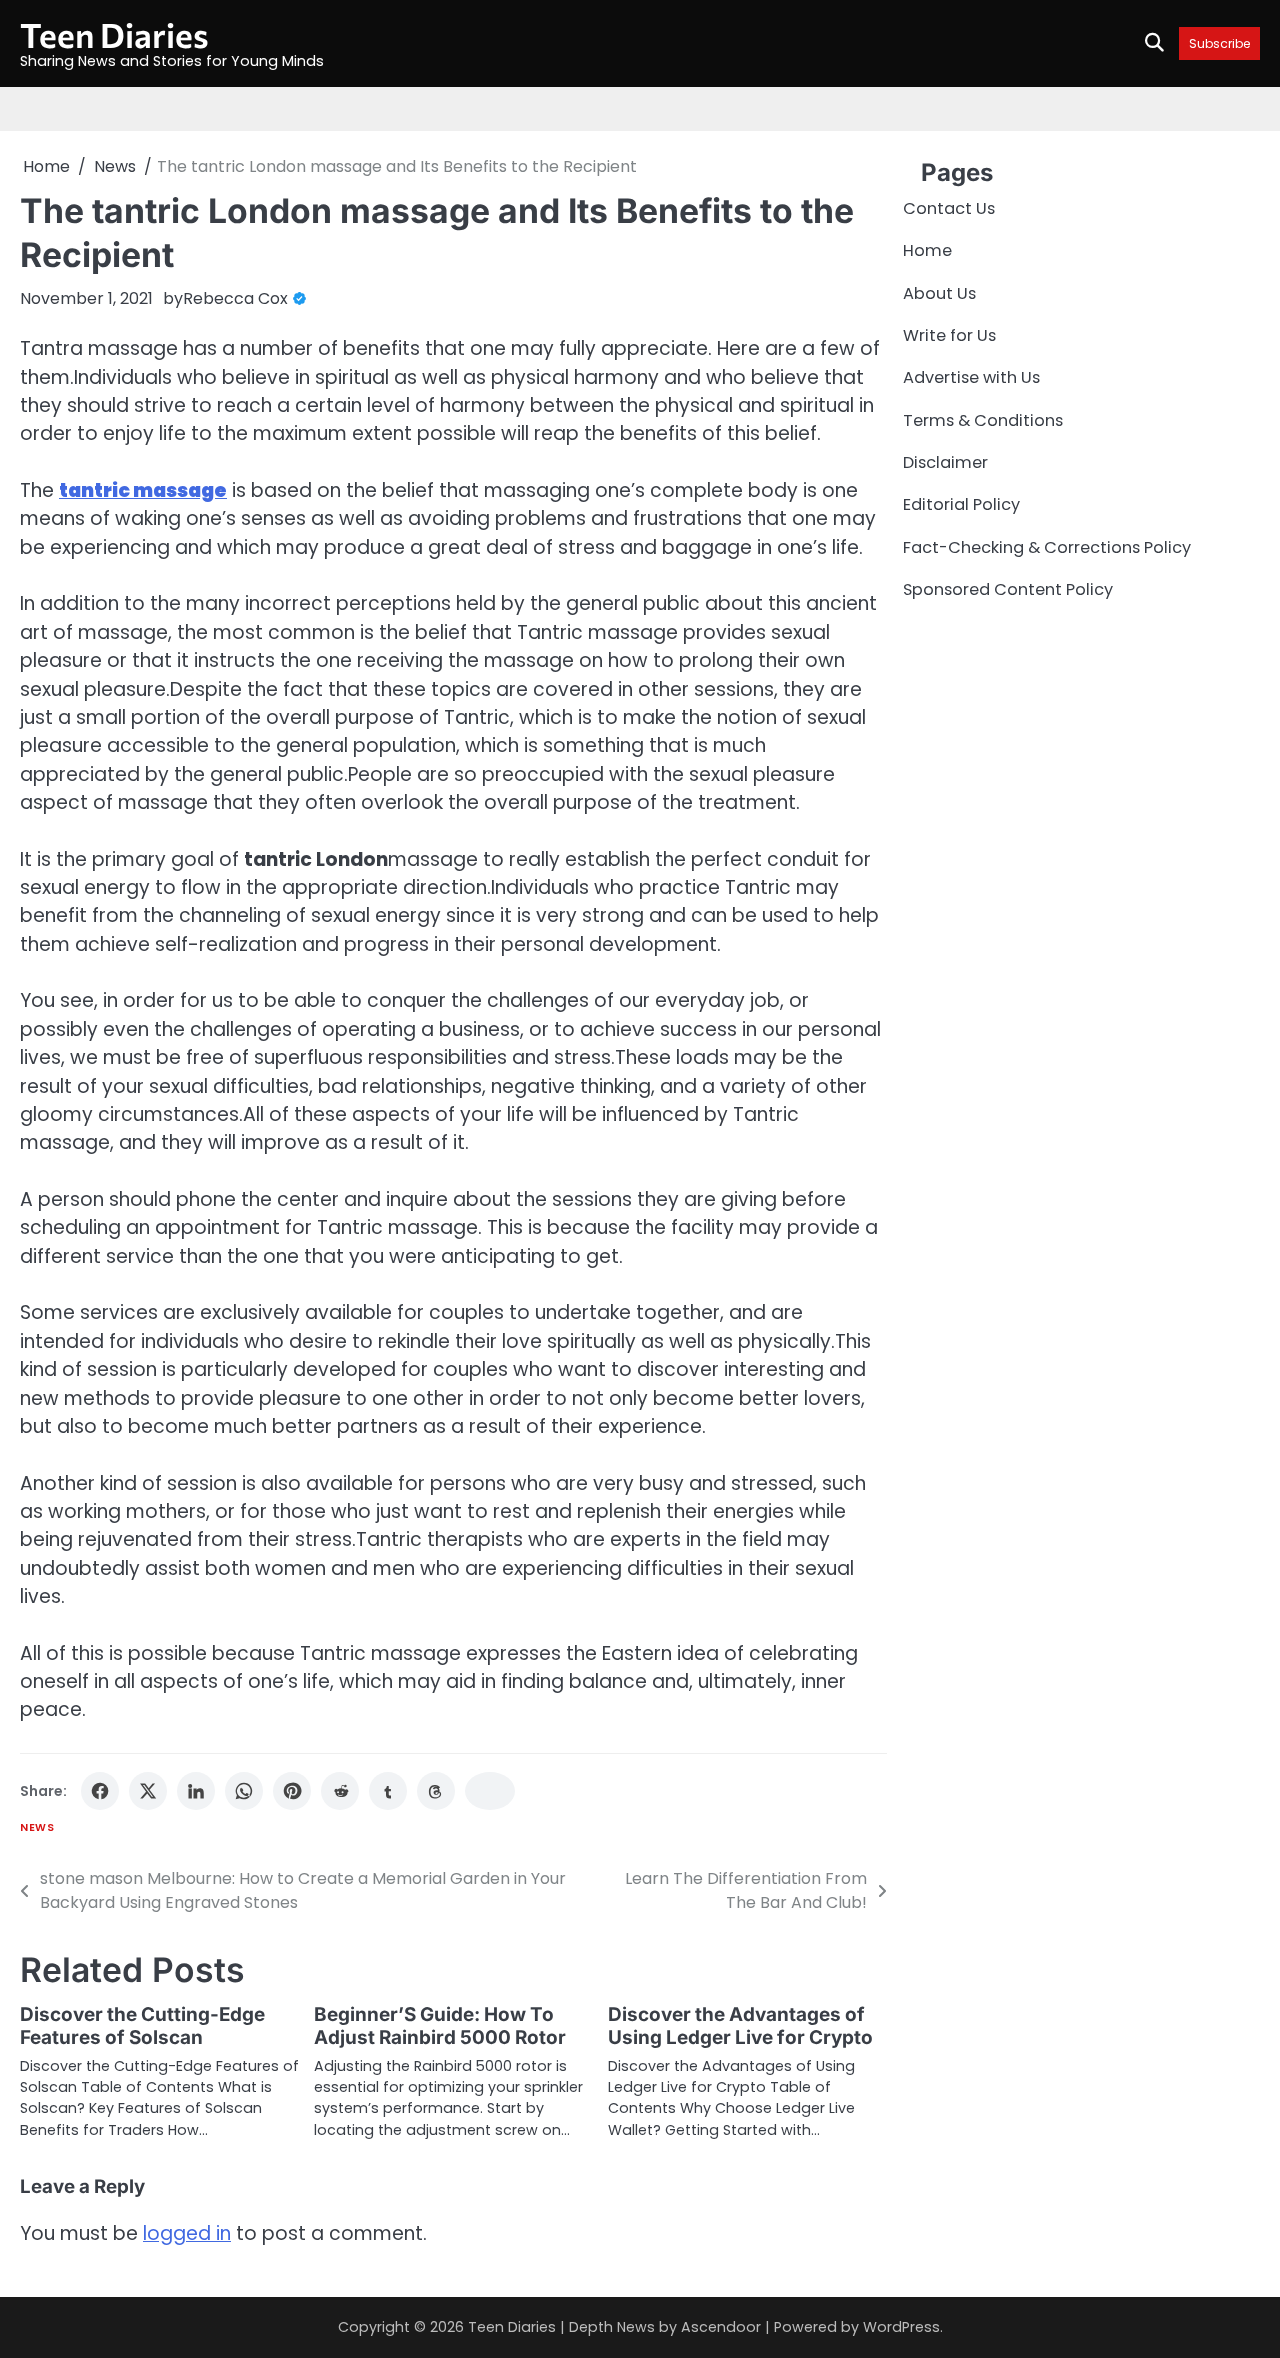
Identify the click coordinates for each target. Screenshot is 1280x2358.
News (37, 1827)
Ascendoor (721, 2327)
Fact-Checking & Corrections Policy (1047, 547)
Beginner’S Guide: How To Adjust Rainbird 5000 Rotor (440, 2026)
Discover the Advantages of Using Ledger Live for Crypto (740, 2026)
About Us (939, 293)
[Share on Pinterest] (292, 1791)
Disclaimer (945, 462)
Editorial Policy (961, 505)
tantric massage (143, 490)
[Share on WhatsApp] (244, 1791)
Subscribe (1219, 43)
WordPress (901, 2327)
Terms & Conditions (983, 420)
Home (927, 251)
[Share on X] (148, 1791)
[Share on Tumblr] (388, 1791)
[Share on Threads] (436, 1791)
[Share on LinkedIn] (196, 1791)
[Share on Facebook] (100, 1791)
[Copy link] (490, 1791)
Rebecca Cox (235, 298)
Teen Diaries (114, 34)
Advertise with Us (971, 378)
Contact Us (949, 208)
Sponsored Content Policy (1008, 590)
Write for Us (949, 335)
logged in (187, 2233)
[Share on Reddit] (340, 1791)
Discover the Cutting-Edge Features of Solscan (142, 2026)
